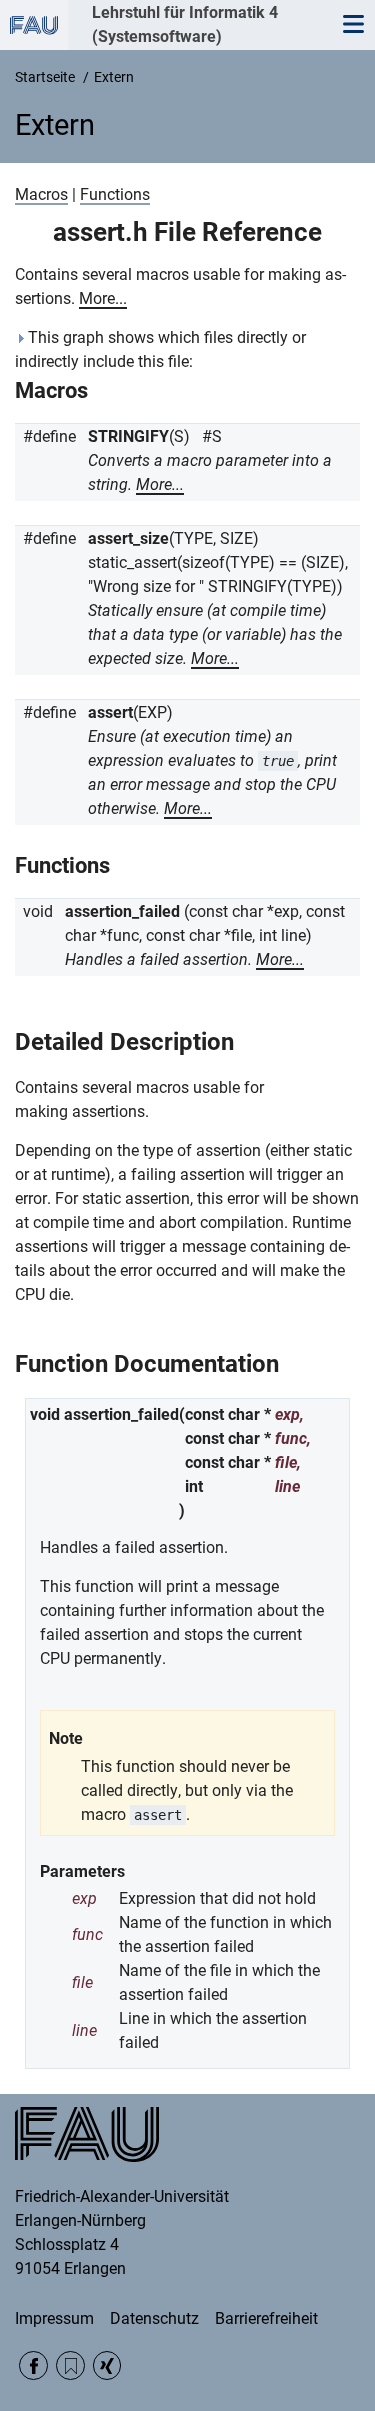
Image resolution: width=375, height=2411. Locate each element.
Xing (107, 2365)
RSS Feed (70, 2365)
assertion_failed (122, 911)
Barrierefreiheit (266, 2318)
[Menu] (353, 25)
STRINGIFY (128, 436)
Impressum (54, 2318)
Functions (115, 194)
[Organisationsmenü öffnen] (34, 25)
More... (103, 298)
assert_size (128, 538)
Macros (41, 194)
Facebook (33, 2365)
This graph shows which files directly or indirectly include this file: (160, 349)
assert (110, 712)
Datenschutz (154, 2318)
